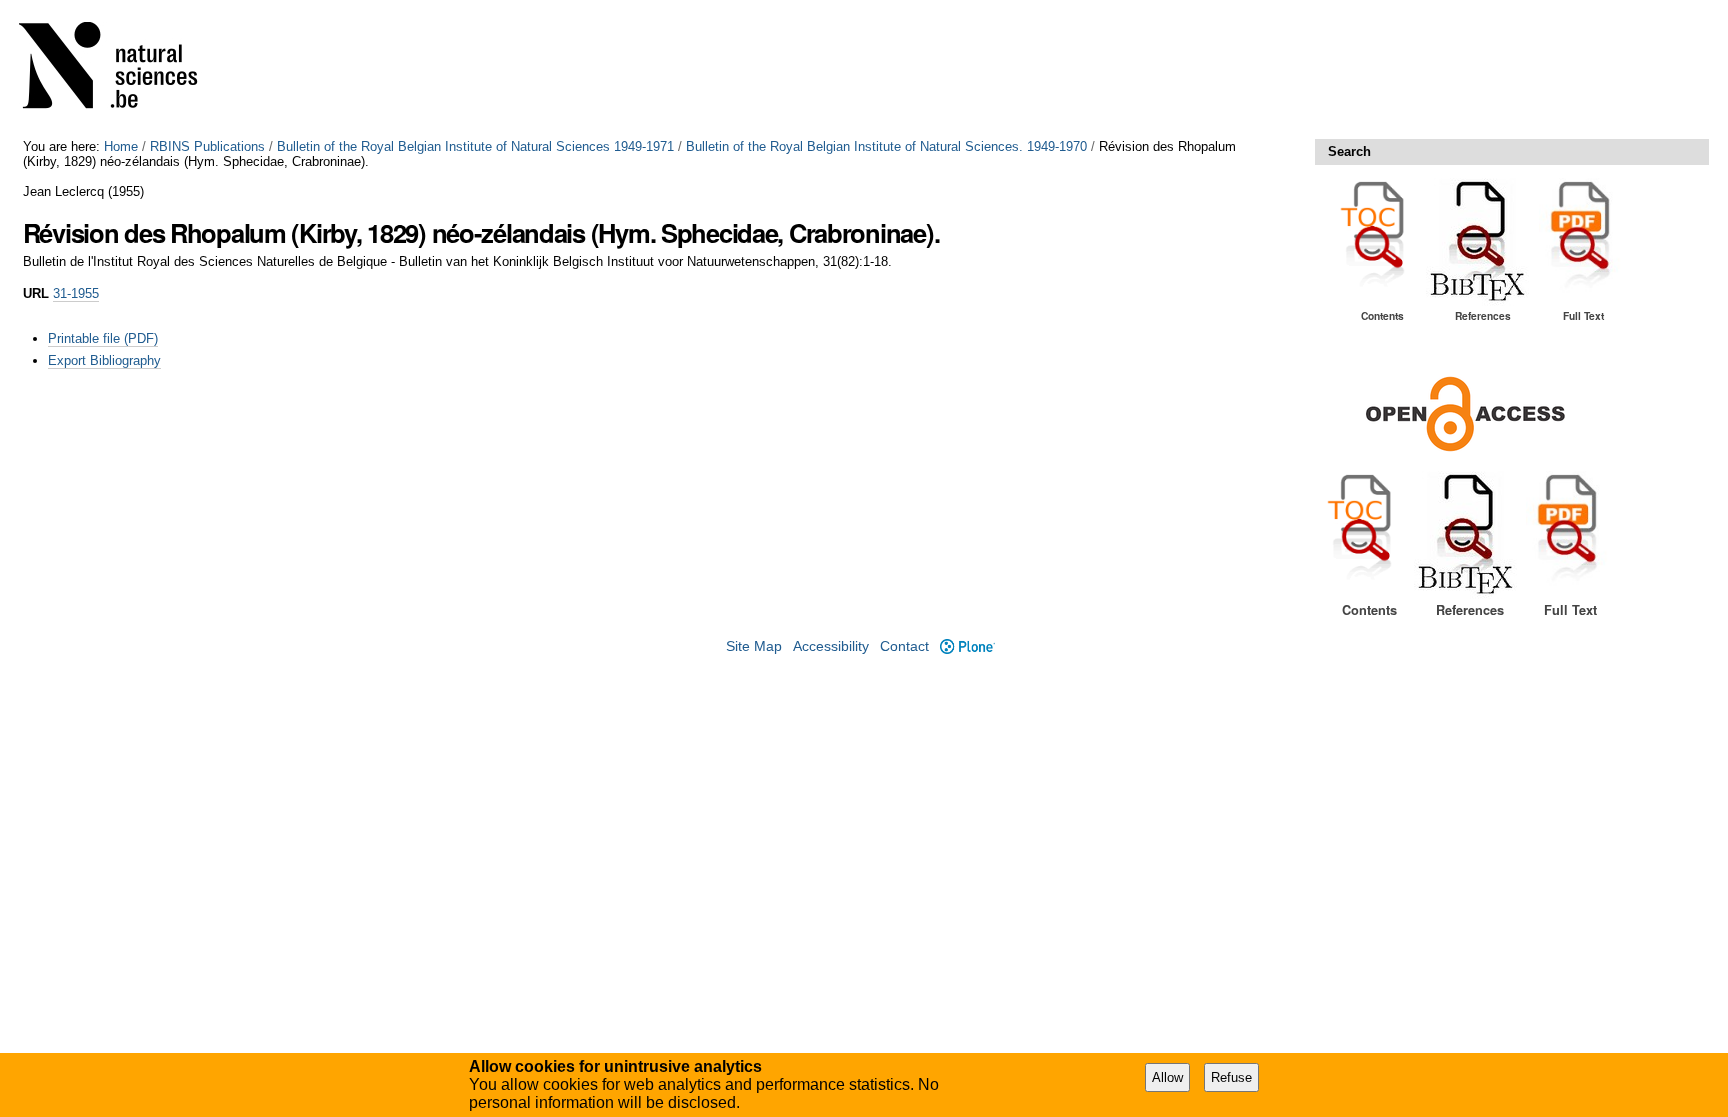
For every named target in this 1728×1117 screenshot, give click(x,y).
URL (36, 293)
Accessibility (831, 646)
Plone (967, 646)
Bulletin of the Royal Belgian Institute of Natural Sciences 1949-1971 (475, 146)
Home (121, 146)
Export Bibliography (104, 360)
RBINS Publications (207, 146)
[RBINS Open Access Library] (121, 69)
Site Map (754, 646)
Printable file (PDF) (103, 338)
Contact (904, 646)
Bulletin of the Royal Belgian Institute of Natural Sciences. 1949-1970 (886, 146)
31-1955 (76, 293)
